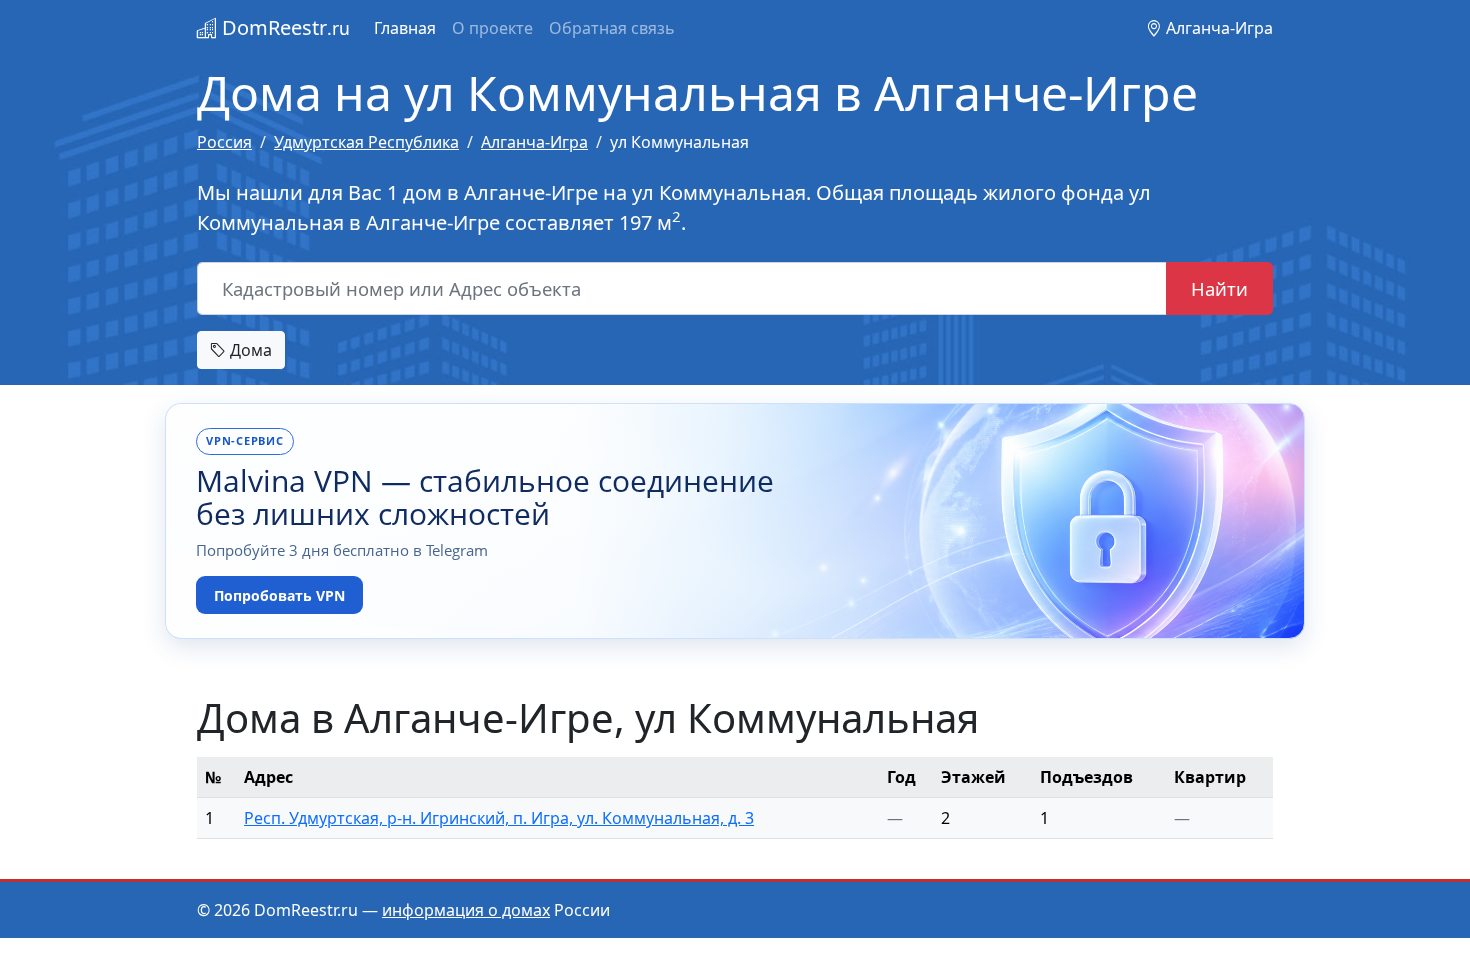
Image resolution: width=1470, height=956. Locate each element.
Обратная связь (612, 28)
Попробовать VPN (279, 595)
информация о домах (466, 910)
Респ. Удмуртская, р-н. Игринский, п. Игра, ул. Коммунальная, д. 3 (499, 818)
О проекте (492, 28)
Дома (249, 350)
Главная (405, 28)
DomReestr (283, 27)
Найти (1219, 288)
